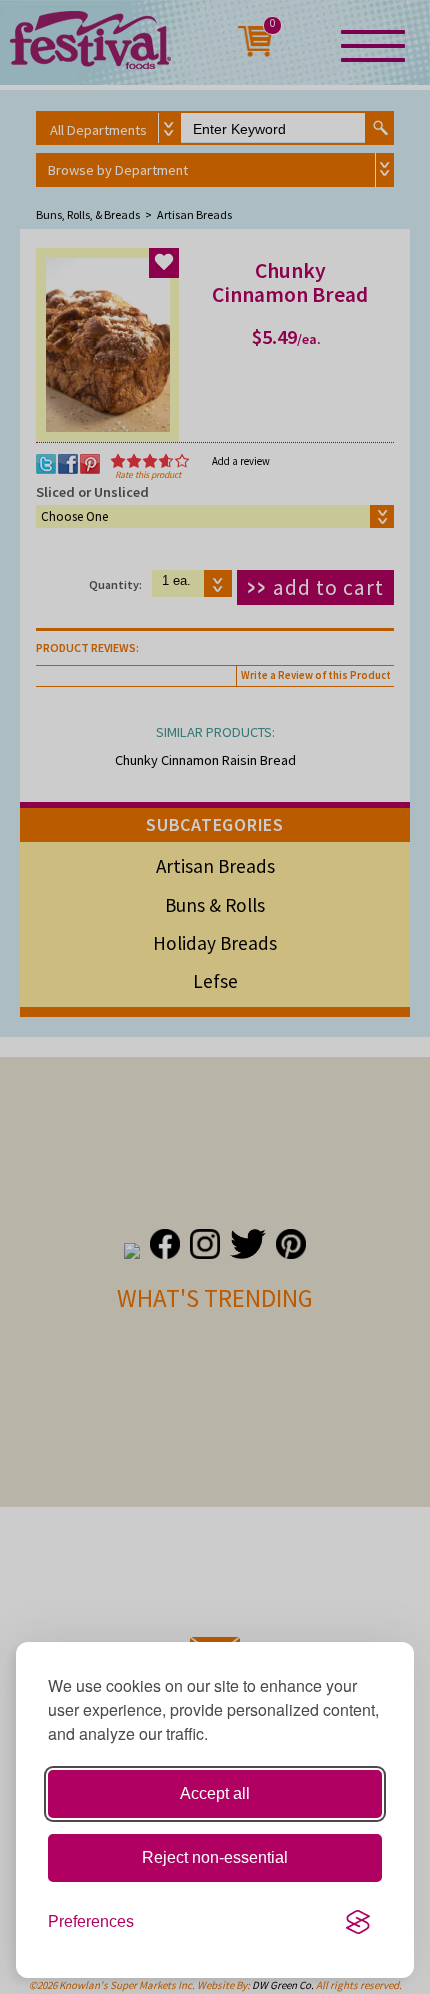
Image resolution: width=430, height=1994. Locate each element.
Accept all (215, 1793)
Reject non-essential (215, 1857)
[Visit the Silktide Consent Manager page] (358, 1922)
